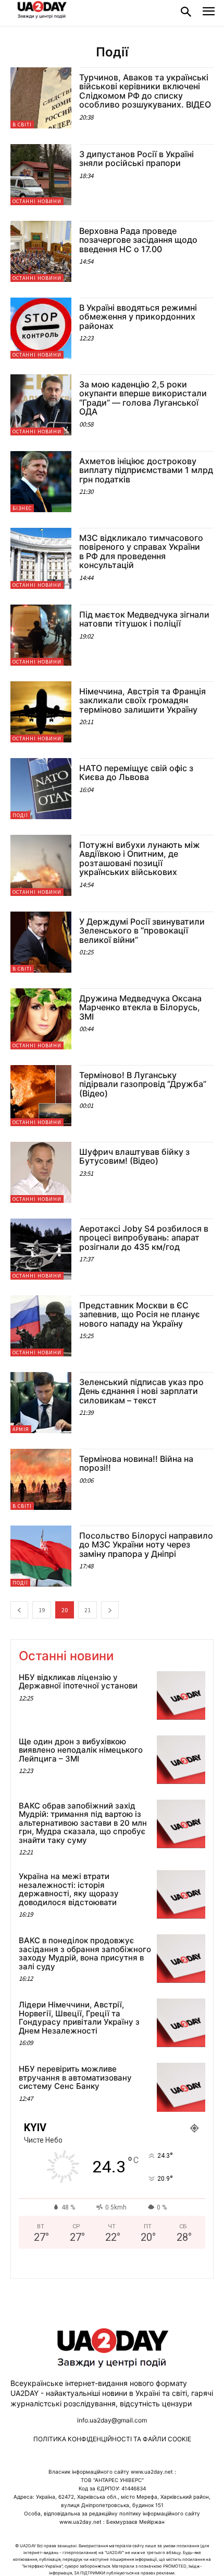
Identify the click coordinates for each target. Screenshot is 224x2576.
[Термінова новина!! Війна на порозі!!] (41, 1479)
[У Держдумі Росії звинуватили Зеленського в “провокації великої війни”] (41, 942)
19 (42, 1610)
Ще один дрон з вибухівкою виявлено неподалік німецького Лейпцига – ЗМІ (81, 1750)
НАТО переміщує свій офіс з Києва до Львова (136, 773)
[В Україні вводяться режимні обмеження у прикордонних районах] (41, 328)
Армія (21, 1429)
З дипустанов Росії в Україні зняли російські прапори (136, 159)
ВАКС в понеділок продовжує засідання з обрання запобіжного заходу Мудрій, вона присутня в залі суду (85, 1953)
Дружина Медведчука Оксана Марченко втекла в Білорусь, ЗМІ (140, 1007)
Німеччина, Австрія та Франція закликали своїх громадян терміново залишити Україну (142, 700)
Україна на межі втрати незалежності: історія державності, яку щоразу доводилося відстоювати (69, 1889)
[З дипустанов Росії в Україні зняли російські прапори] (41, 175)
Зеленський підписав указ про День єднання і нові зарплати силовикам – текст (141, 1391)
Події (20, 815)
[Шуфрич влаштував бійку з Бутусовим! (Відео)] (41, 1172)
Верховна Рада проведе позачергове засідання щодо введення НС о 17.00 (138, 240)
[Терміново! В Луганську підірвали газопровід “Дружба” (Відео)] (41, 1096)
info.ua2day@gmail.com (112, 2420)
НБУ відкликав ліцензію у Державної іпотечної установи (78, 1682)
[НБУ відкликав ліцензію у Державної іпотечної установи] (181, 1695)
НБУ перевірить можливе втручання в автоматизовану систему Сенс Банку (75, 2077)
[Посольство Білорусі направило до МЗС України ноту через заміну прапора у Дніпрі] (41, 1556)
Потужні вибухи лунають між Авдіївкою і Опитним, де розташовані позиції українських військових (140, 859)
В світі (22, 125)
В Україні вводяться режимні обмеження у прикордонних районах (138, 317)
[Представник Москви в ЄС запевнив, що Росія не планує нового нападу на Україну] (41, 1326)
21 (88, 1610)
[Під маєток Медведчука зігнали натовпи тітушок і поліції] (41, 635)
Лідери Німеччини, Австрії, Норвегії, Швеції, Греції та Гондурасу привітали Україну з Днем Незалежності (79, 2018)
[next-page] (110, 1610)
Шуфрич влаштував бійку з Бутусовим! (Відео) (134, 1156)
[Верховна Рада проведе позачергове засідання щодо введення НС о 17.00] (41, 251)
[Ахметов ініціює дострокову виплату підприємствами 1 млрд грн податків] (41, 482)
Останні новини (37, 201)
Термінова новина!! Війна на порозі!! (136, 1463)
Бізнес (22, 508)
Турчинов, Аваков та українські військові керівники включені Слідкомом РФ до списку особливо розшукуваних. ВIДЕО (146, 91)
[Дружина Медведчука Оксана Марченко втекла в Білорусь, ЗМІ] (41, 1019)
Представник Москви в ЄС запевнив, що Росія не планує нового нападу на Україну (140, 1314)
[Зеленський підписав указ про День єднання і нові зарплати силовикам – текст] (41, 1403)
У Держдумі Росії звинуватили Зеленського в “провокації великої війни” (142, 931)
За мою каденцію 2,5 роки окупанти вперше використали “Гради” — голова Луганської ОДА (143, 398)
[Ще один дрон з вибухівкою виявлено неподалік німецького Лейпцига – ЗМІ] (181, 1760)
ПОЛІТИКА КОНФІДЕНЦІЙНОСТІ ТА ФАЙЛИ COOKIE (112, 2439)
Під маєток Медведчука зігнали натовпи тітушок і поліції (144, 619)
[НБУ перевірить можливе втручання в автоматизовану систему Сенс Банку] (181, 2087)
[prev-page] (19, 1610)
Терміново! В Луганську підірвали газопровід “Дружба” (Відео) (143, 1084)
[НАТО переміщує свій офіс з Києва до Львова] (41, 789)
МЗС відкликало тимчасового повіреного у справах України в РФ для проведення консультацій (141, 552)
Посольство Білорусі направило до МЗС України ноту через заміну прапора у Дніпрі (146, 1545)
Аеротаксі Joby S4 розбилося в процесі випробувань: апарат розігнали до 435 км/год (144, 1238)
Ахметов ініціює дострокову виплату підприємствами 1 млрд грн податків (146, 470)
